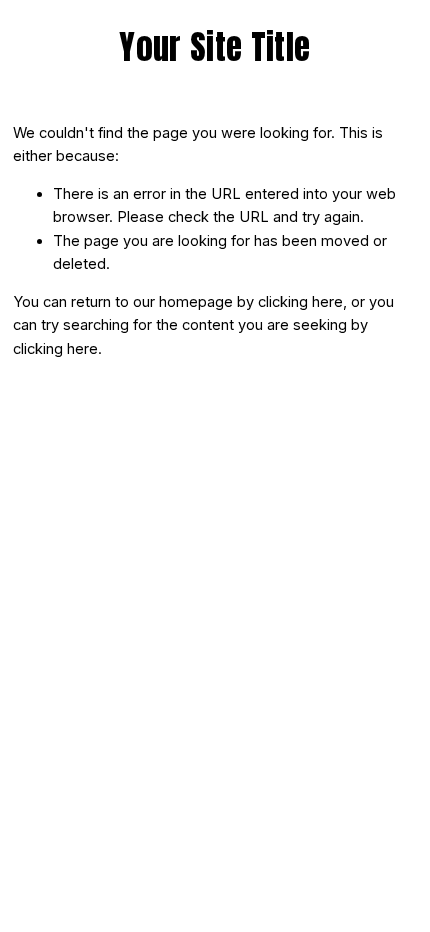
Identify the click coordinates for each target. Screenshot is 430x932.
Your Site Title (214, 47)
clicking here (300, 302)
